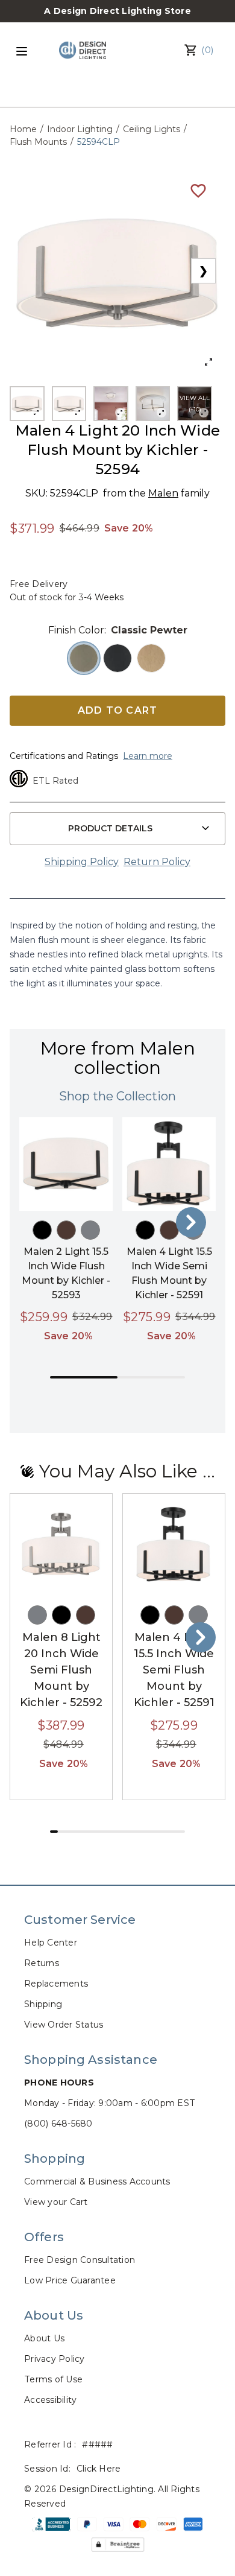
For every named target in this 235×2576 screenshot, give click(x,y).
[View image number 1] (27, 404)
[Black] (42, 1230)
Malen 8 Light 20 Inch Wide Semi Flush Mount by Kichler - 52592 (61, 1670)
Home (23, 129)
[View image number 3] (111, 404)
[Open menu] (22, 51)
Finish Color (76, 630)
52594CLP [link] (99, 142)
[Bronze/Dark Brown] (66, 1230)
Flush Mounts (38, 142)
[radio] (84, 658)
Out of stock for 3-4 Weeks (67, 597)
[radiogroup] (117, 658)
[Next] (191, 1222)
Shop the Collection (117, 1096)
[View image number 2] (69, 404)
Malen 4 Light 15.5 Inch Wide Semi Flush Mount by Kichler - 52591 (174, 1670)
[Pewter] (90, 1230)
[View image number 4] (153, 404)
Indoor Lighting (80, 129)
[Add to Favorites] (198, 190)
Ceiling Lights (152, 129)
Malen (163, 493)
